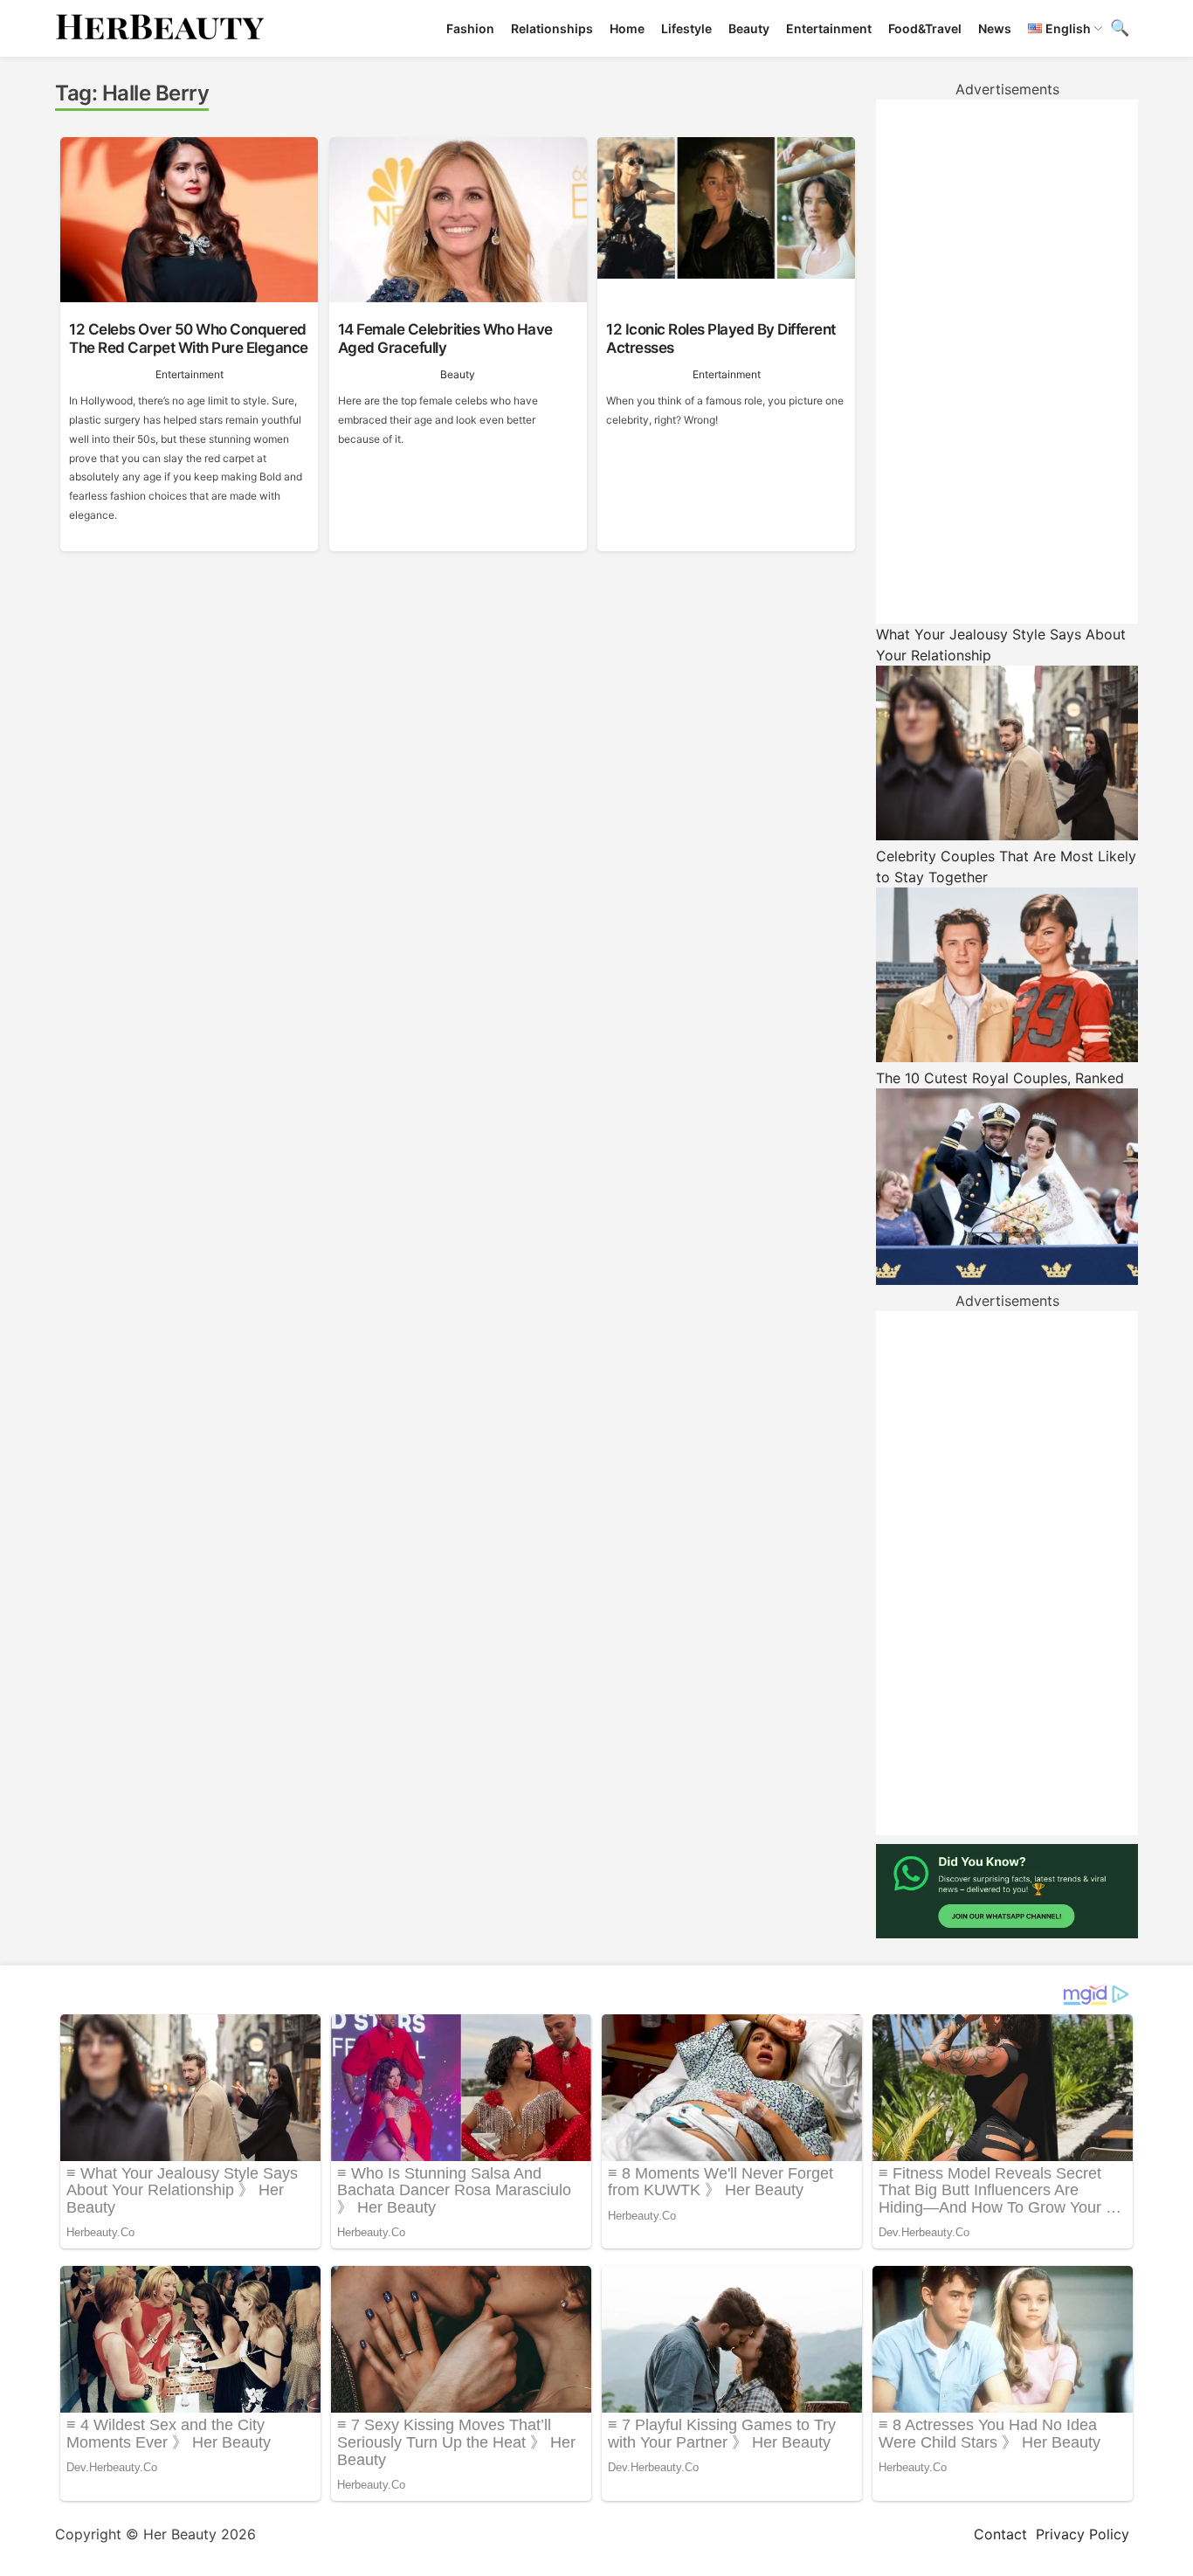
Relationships (552, 28)
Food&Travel (925, 28)
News (995, 28)
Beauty (749, 28)
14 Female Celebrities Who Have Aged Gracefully (445, 338)
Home (627, 28)
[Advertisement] (1007, 362)
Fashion (470, 28)
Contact (1000, 2534)
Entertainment (829, 28)
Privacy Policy (1083, 2534)
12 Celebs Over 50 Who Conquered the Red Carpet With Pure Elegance (189, 338)
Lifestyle (686, 28)
